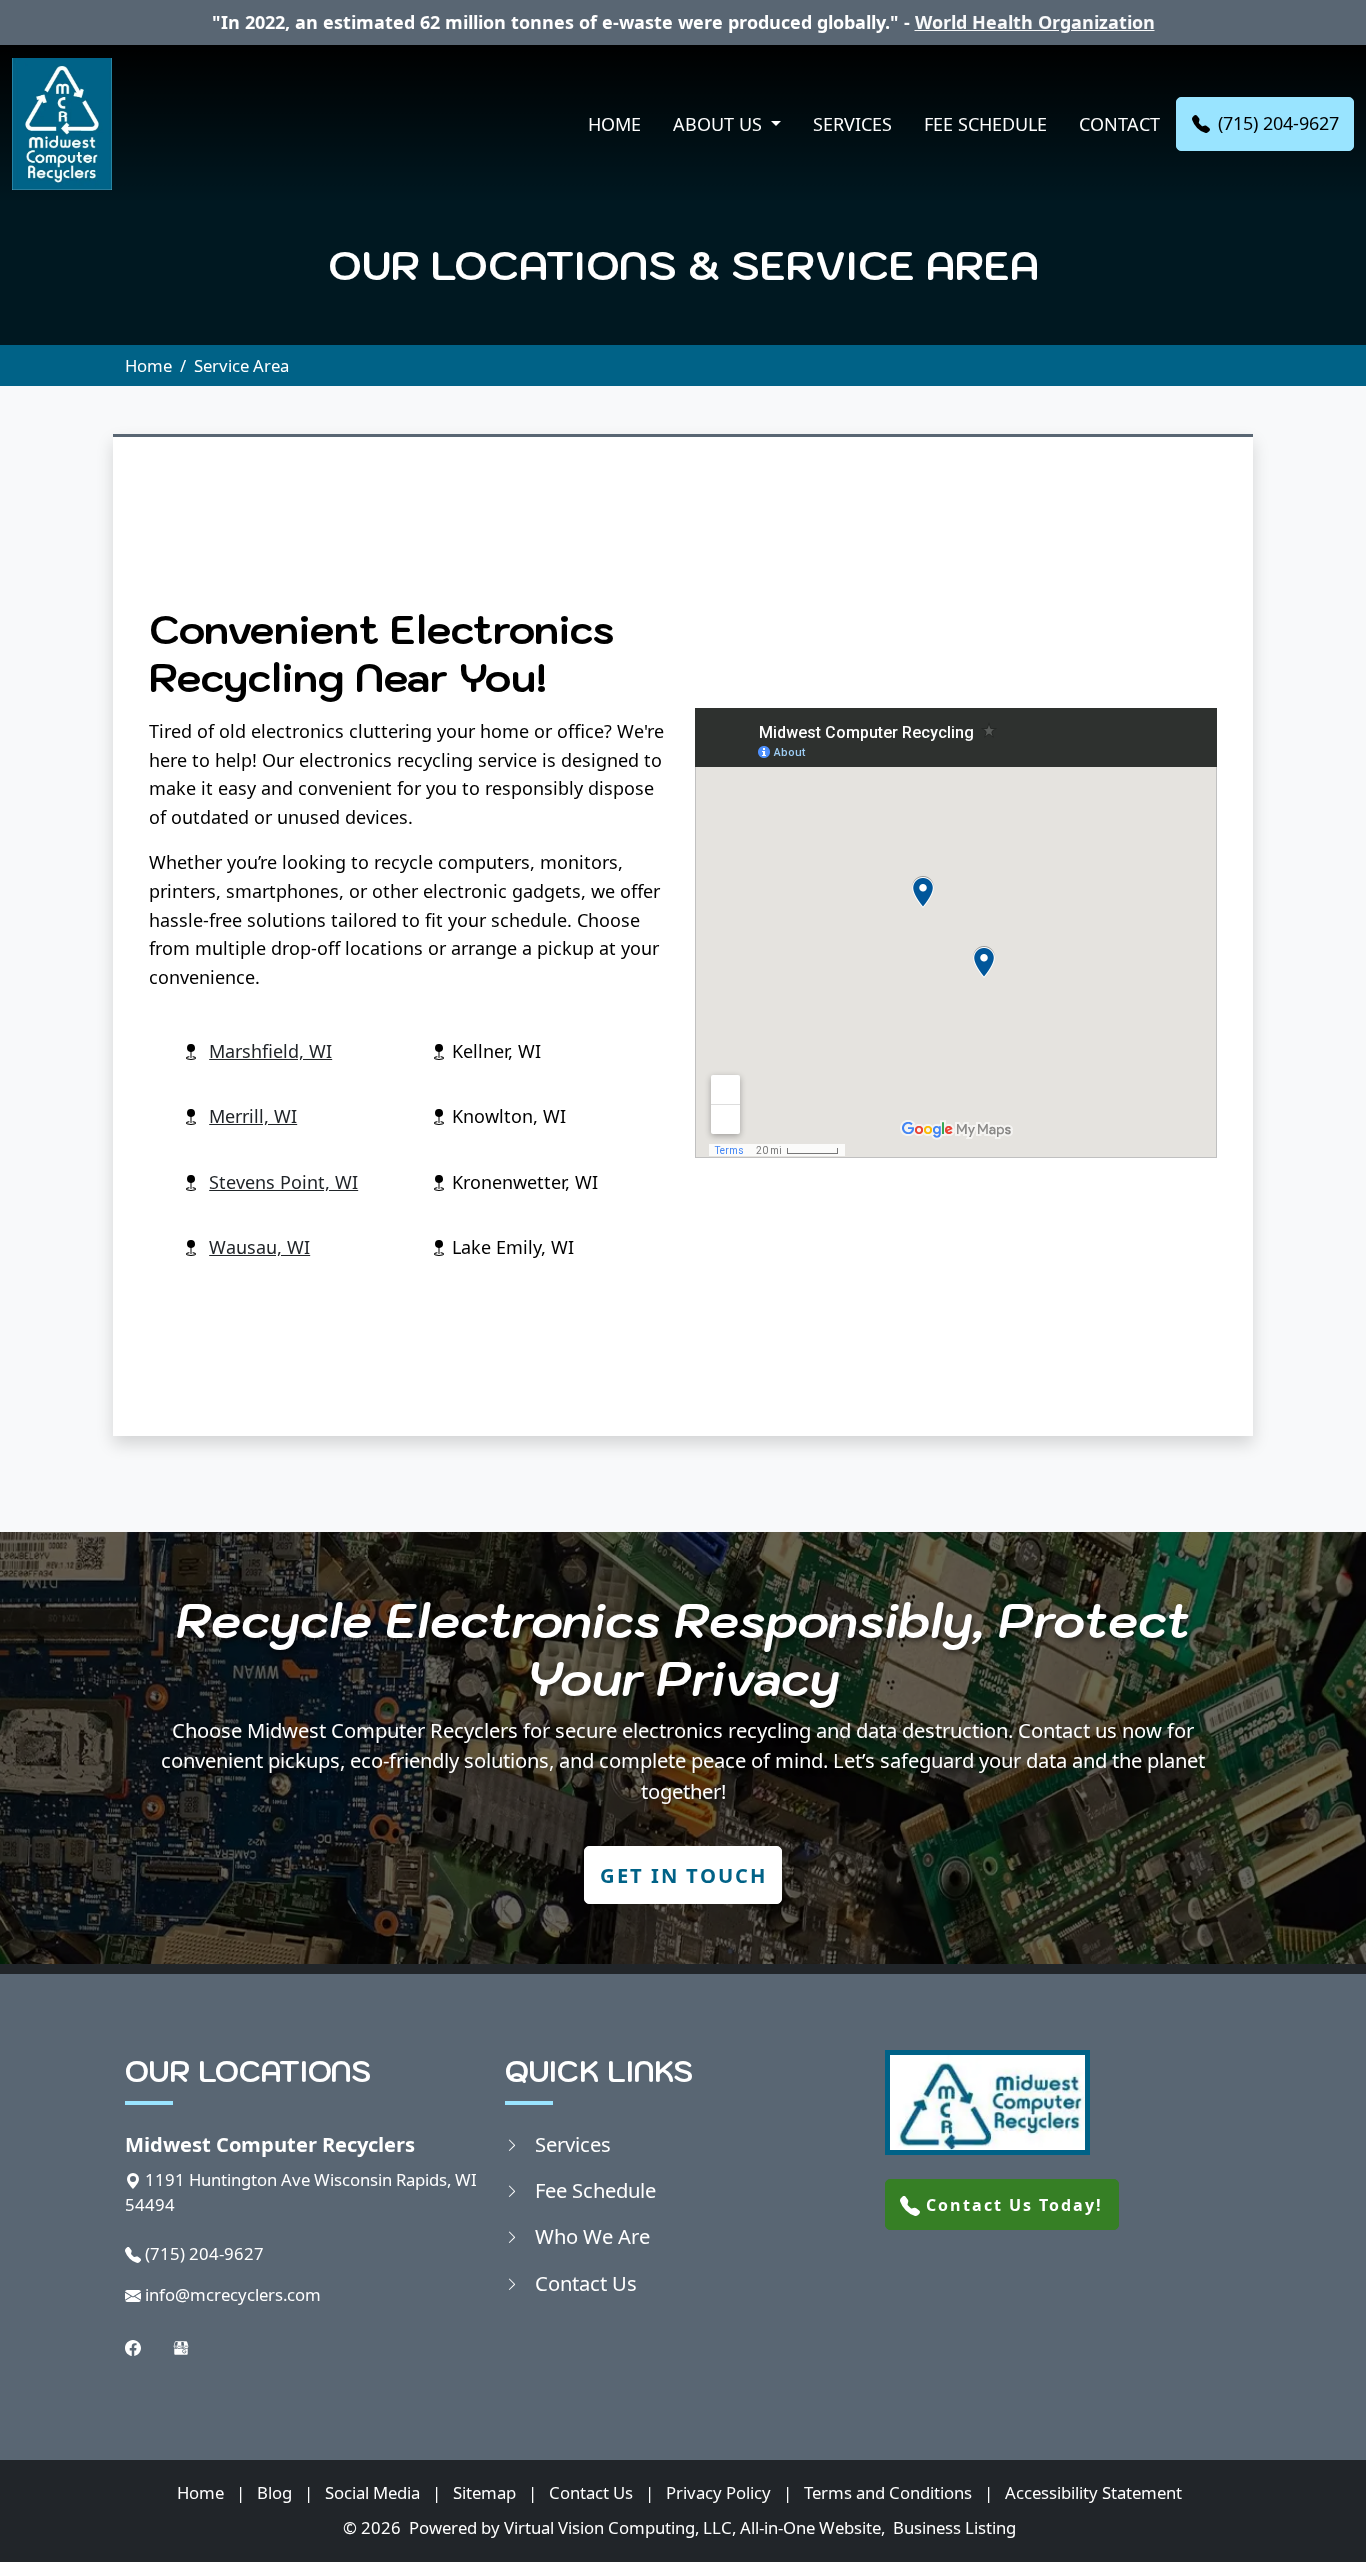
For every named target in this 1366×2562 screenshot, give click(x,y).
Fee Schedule (985, 124)
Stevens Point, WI (283, 1182)
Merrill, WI (253, 1116)
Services (852, 124)
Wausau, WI (259, 1247)
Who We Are (592, 2236)
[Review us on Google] (181, 2346)
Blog (274, 2492)
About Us (720, 124)
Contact (1119, 124)
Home (614, 124)
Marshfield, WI (270, 1051)
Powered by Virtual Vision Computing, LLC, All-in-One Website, (647, 2527)
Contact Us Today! (1011, 2205)
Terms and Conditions (888, 2492)
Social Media (372, 2492)
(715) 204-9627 (1278, 123)
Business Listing (954, 2527)
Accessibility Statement (1093, 2492)
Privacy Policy (718, 2492)
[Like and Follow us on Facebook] (133, 2346)
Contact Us (586, 2283)
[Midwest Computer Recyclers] (62, 124)
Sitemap (484, 2492)
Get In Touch (683, 1875)
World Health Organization (1035, 22)
